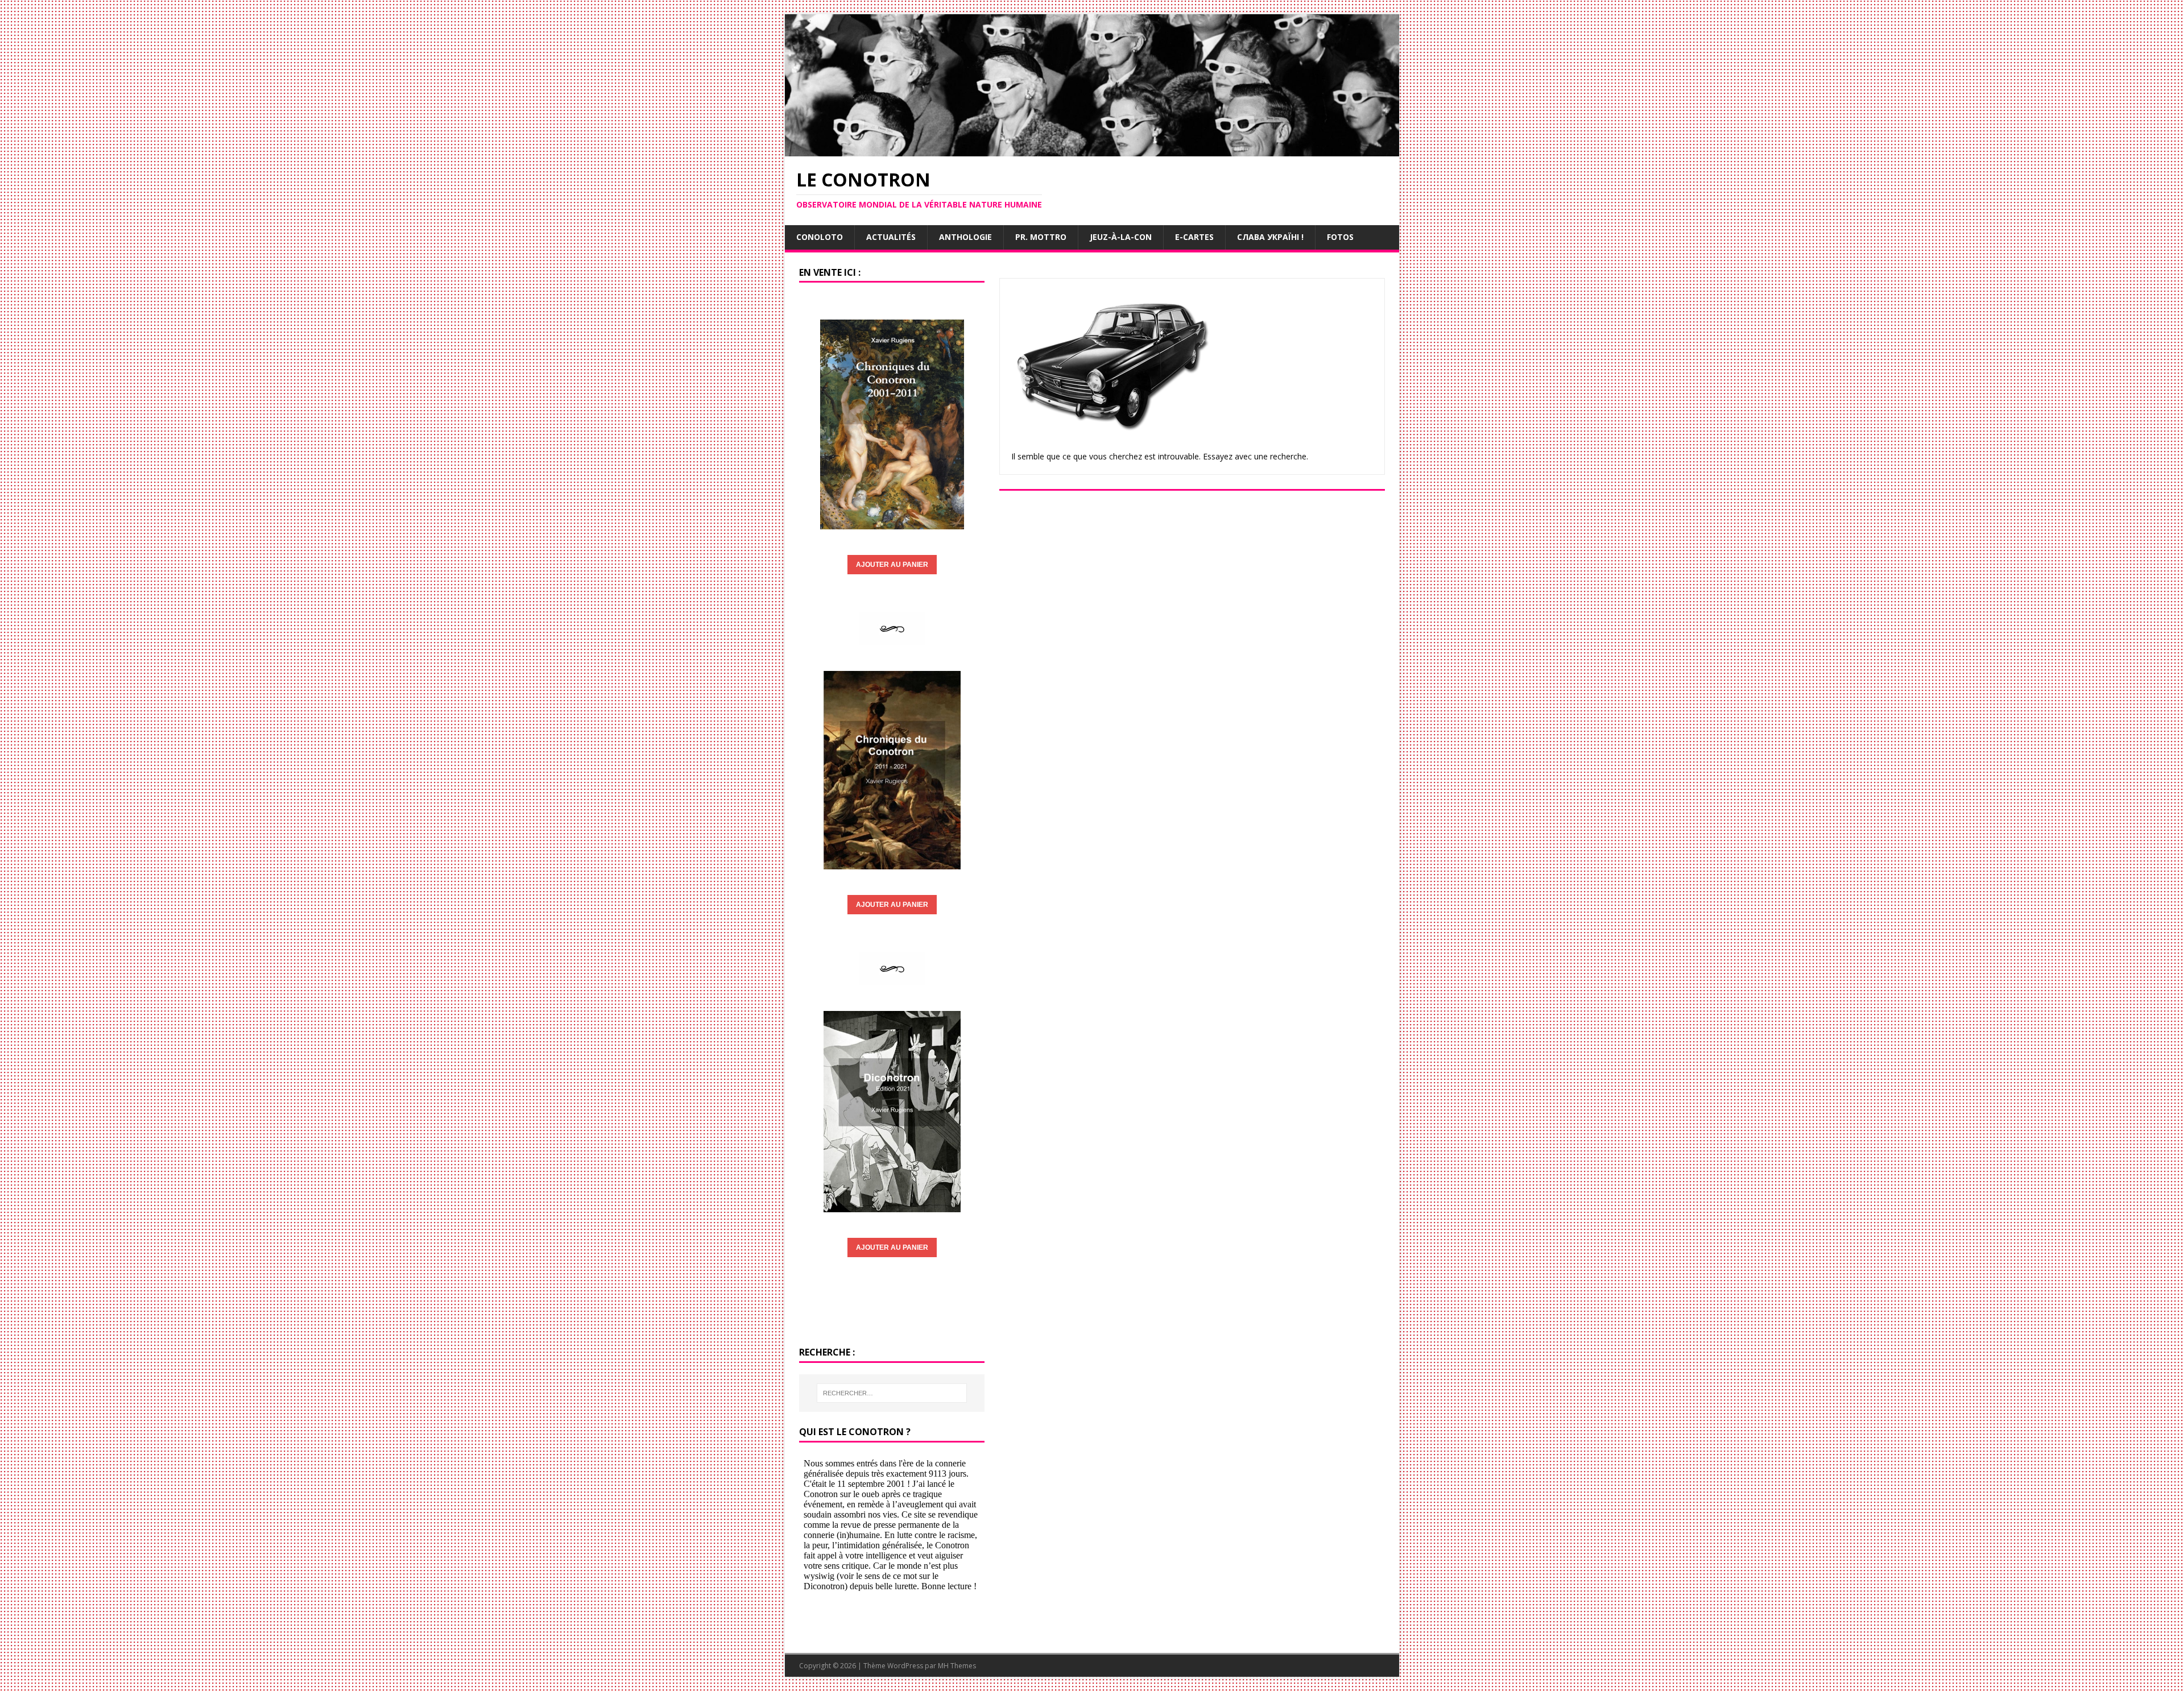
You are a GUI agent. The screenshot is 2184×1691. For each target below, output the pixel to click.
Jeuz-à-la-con (1121, 237)
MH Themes (957, 1666)
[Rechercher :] (892, 1393)
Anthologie (965, 237)
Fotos (1340, 237)
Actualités (891, 237)
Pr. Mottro (1041, 237)
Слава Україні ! (1270, 237)
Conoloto (820, 237)
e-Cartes (1194, 237)
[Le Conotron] (1092, 149)
